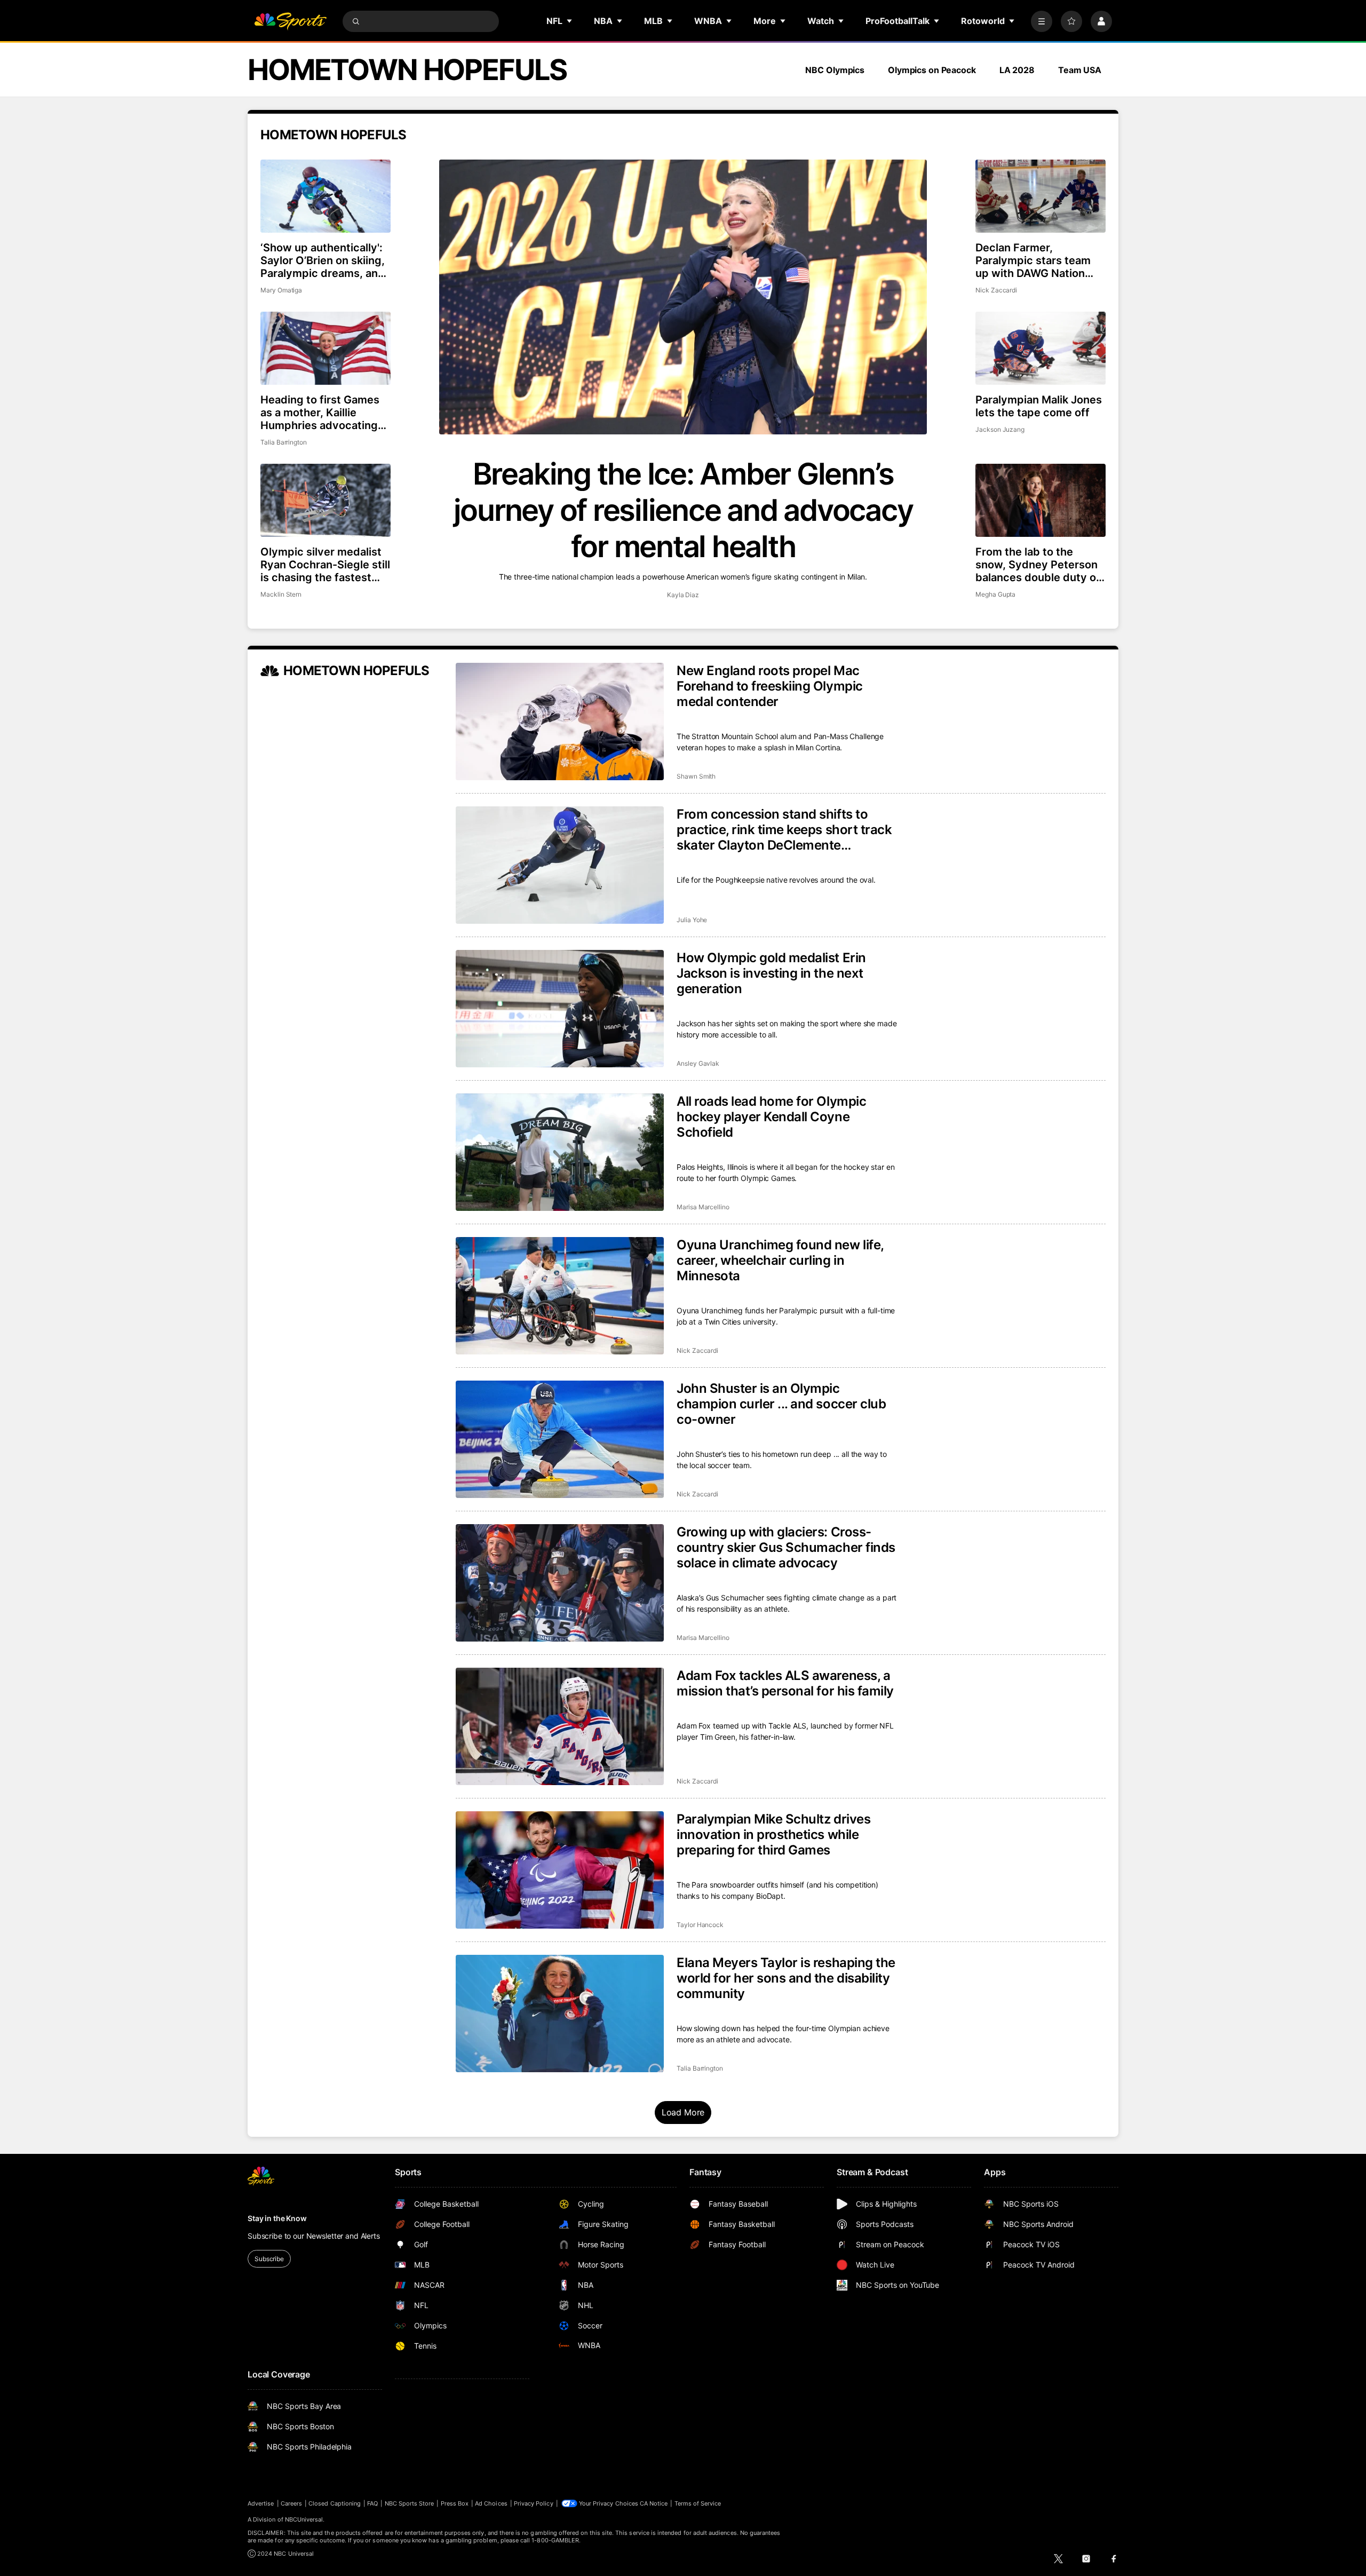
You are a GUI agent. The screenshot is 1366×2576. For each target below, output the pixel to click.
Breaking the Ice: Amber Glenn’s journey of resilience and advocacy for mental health (683, 510)
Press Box (455, 2503)
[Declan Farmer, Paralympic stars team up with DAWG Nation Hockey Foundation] (1041, 196)
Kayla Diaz (683, 595)
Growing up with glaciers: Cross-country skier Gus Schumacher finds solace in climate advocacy (786, 1547)
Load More (683, 2112)
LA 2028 (1017, 70)
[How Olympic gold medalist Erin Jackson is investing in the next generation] (560, 1009)
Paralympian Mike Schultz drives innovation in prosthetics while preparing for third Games (773, 1834)
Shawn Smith (696, 776)
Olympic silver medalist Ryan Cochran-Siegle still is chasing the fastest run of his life (325, 565)
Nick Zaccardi (996, 290)
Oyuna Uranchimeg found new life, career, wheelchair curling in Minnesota (780, 1260)
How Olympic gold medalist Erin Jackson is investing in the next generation (771, 973)
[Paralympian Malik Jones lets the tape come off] (1041, 348)
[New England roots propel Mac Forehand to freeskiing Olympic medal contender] (560, 722)
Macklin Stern (281, 594)
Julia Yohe (692, 920)
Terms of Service (698, 2503)
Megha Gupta (995, 594)
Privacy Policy (534, 2503)
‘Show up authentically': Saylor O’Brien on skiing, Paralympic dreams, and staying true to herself (323, 260)
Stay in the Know (277, 2218)
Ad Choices (491, 2503)
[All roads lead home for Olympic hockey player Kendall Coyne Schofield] (560, 1152)
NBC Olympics (835, 70)
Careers (291, 2503)
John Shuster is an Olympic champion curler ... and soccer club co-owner (781, 1404)
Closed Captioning (335, 2503)
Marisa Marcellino (703, 1207)
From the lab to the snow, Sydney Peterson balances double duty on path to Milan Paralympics (1039, 565)
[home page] (290, 21)
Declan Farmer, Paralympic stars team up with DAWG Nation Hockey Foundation (1033, 260)
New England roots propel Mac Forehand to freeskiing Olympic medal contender (770, 686)
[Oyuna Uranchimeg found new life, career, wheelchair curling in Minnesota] (560, 1296)
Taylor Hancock (700, 1925)
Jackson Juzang (1000, 429)
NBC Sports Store (410, 2503)
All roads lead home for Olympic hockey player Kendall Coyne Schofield (771, 1117)
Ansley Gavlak (698, 1063)
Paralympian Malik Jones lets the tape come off (1039, 406)
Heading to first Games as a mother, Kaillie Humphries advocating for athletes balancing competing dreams (320, 413)
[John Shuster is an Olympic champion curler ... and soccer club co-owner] (560, 1439)
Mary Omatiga (281, 290)
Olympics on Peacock (932, 70)
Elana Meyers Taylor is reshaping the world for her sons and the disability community (786, 1978)
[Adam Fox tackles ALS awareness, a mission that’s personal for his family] (560, 1726)
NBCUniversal (304, 2519)
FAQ (372, 2503)
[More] (1042, 21)
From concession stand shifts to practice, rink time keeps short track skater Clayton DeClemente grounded (784, 830)
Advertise (261, 2503)
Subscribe (269, 2259)
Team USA (1080, 70)
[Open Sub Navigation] (570, 21)
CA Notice (654, 2503)
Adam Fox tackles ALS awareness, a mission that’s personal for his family (785, 1683)
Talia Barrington (284, 442)
